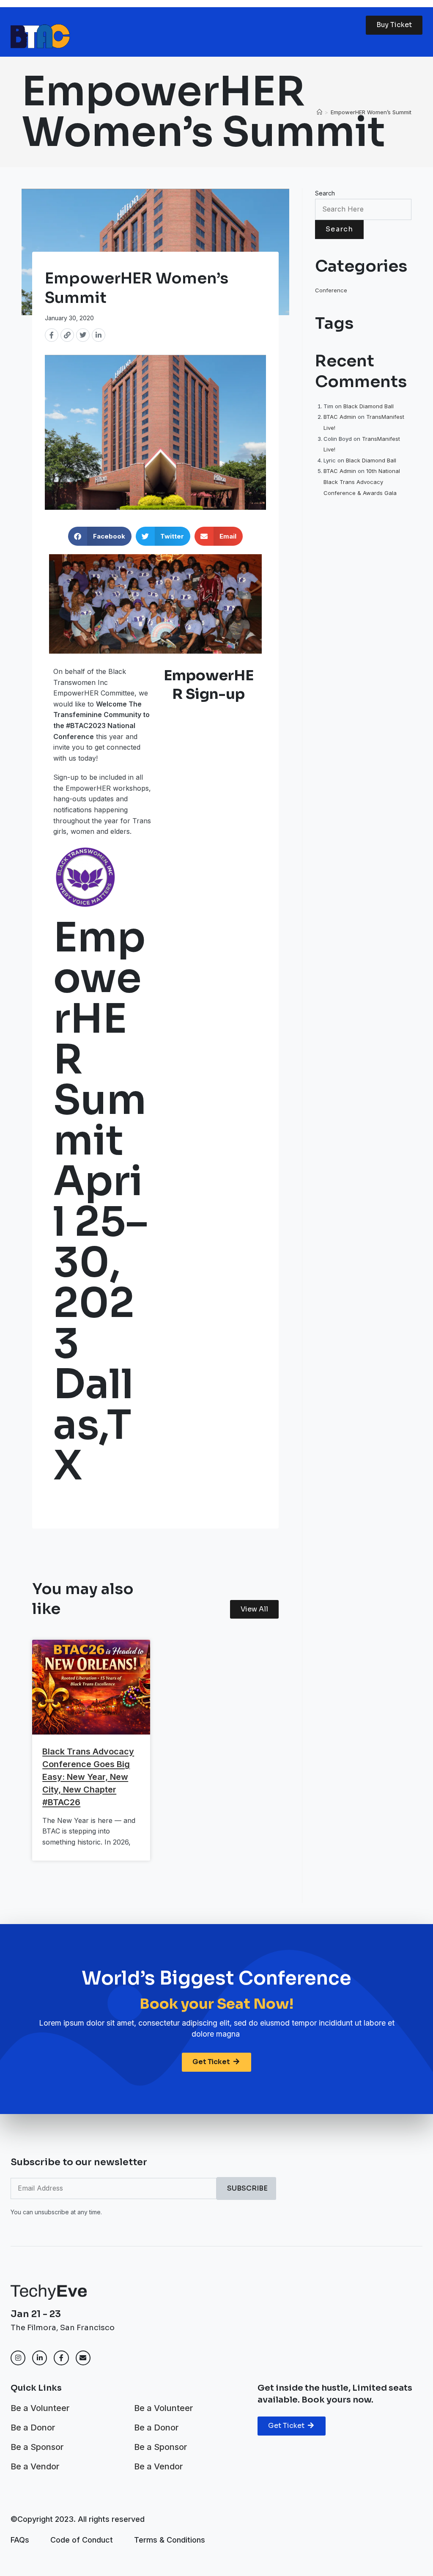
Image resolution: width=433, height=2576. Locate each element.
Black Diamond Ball (369, 406)
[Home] (319, 112)
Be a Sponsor (37, 2447)
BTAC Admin (340, 417)
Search (325, 193)
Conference (331, 290)
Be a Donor (33, 2428)
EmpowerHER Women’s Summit (371, 112)
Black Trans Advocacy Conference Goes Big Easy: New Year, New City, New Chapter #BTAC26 (88, 1777)
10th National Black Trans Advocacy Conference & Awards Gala (362, 482)
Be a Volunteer (40, 2408)
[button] (100, 536)
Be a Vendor (35, 2466)
